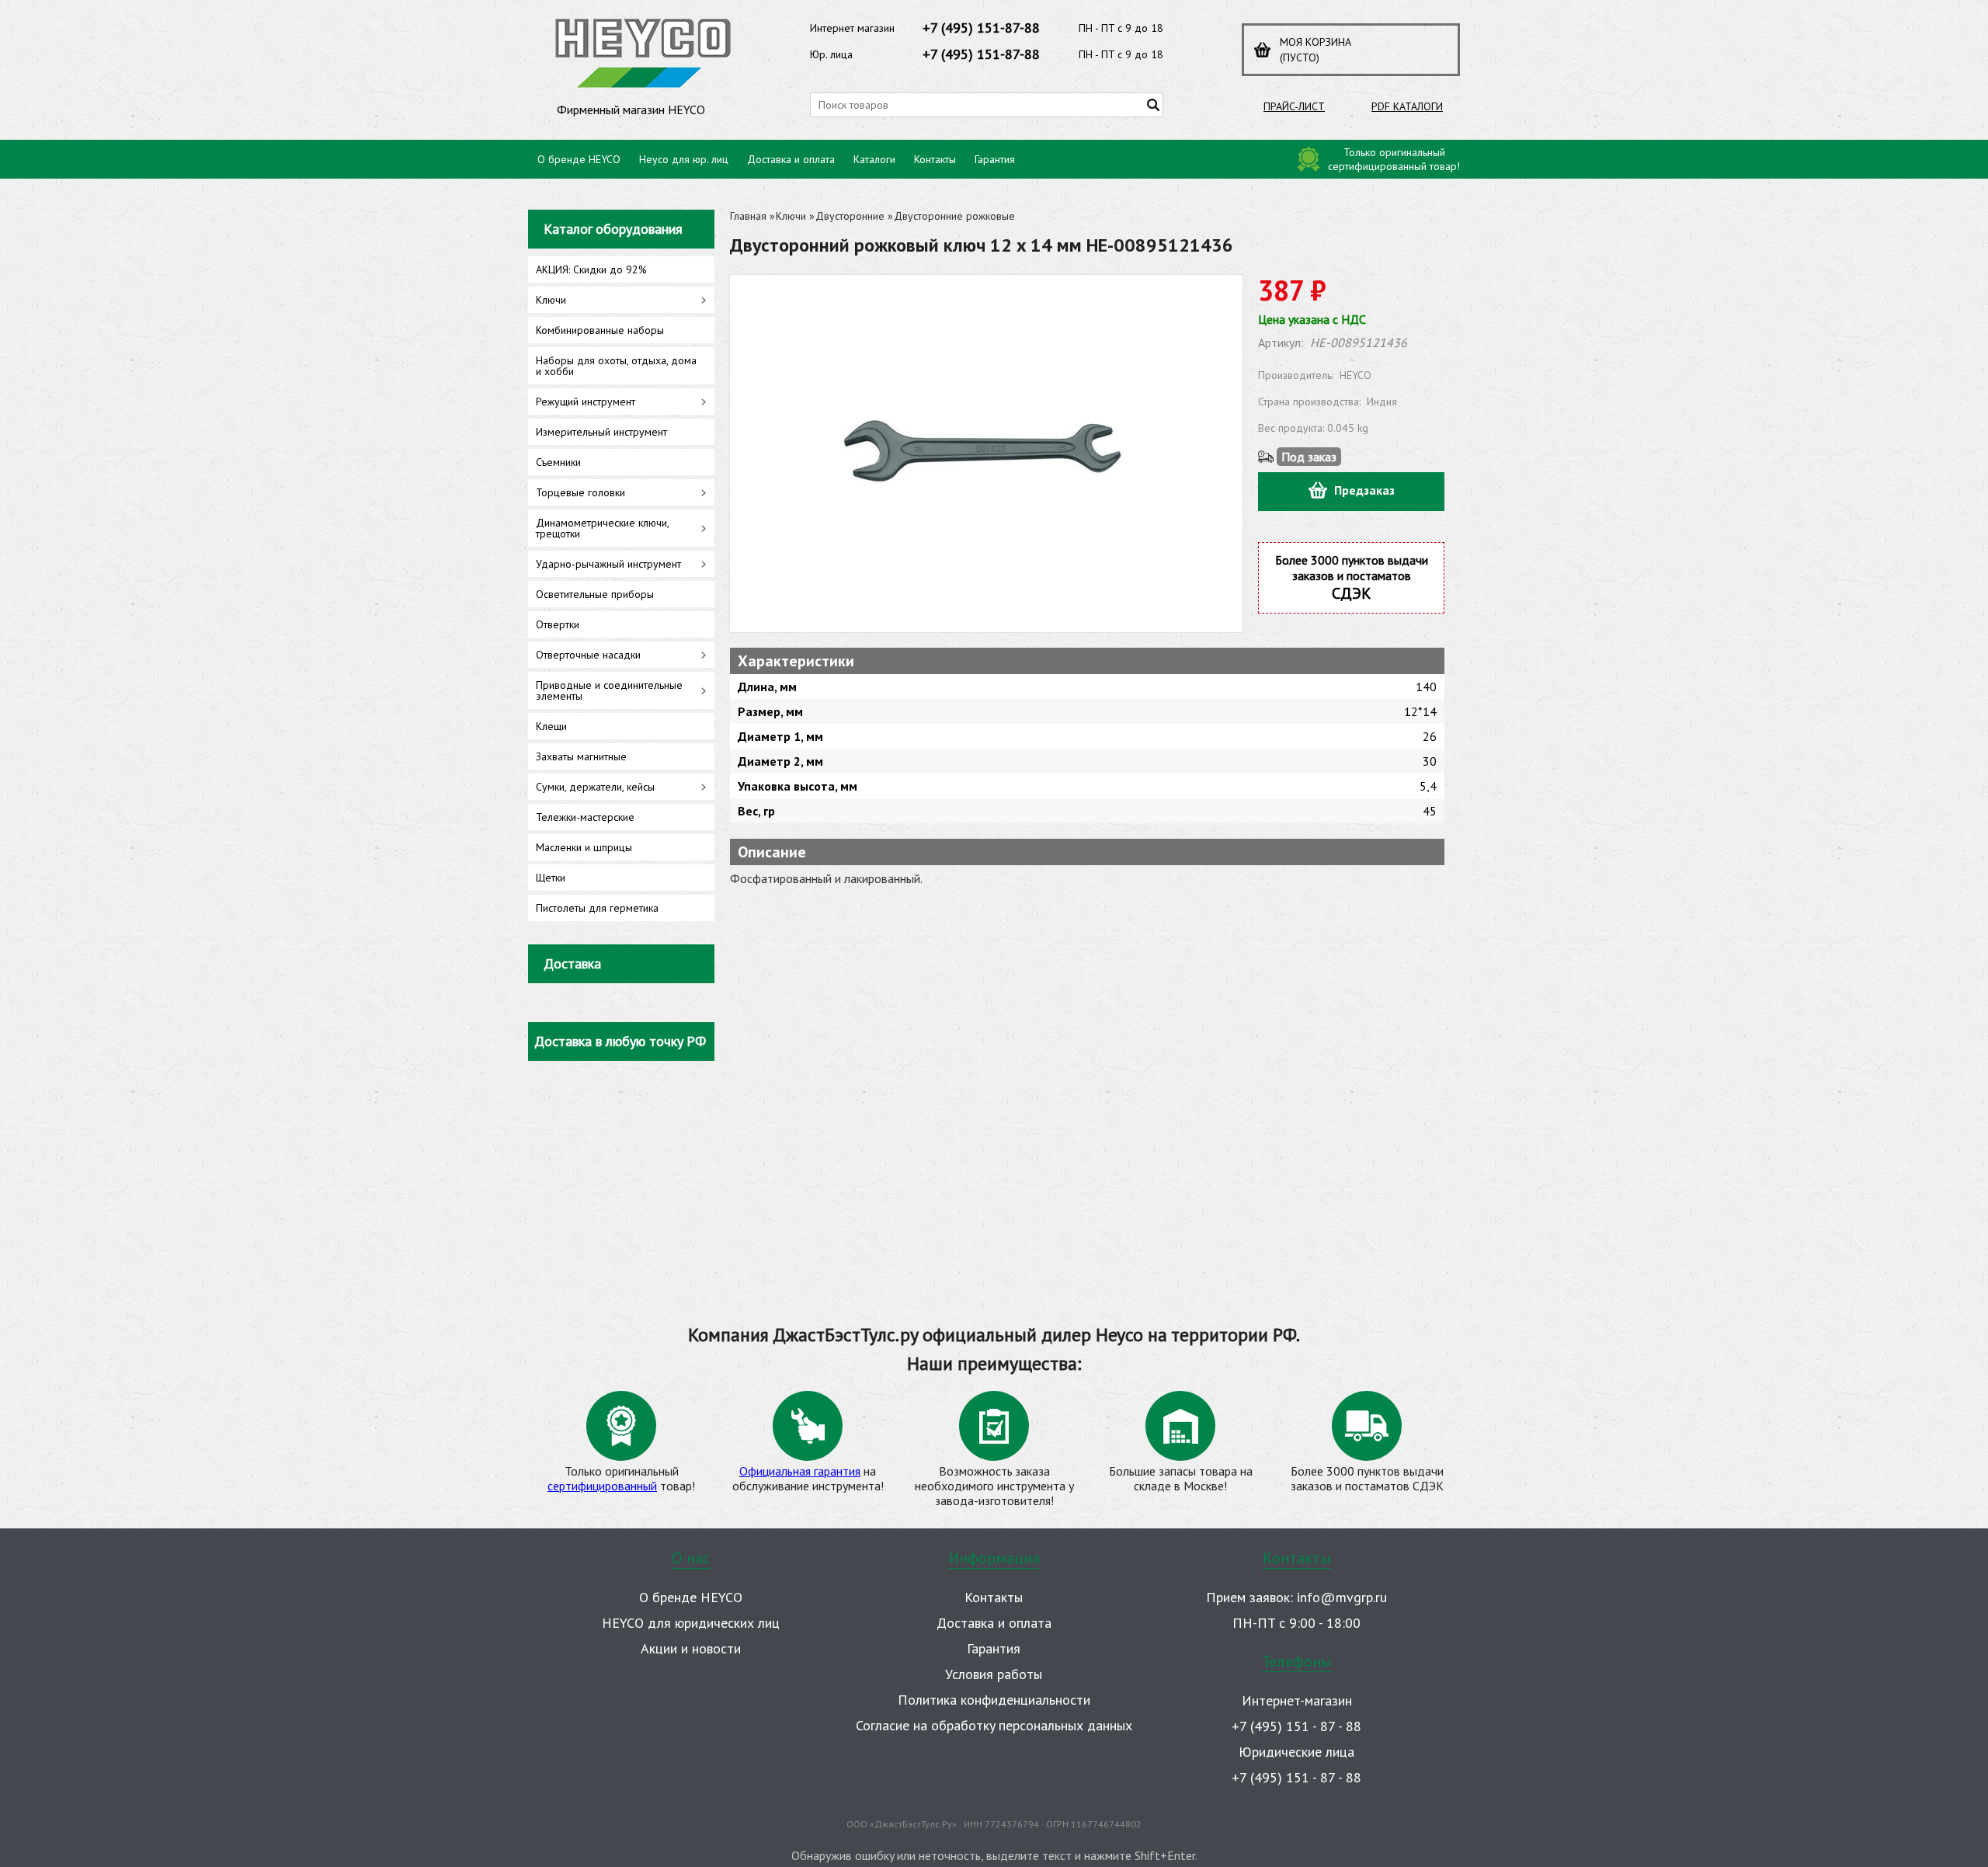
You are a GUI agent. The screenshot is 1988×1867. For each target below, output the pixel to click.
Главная (748, 216)
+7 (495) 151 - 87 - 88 (1296, 1726)
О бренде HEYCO (579, 159)
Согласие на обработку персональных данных (994, 1725)
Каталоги (874, 159)
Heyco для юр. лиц (684, 159)
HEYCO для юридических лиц (691, 1623)
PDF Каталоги (1407, 106)
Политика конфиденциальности (994, 1700)
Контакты (935, 159)
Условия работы (994, 1674)
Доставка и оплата (791, 159)
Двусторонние (850, 216)
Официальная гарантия (800, 1471)
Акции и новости (691, 1648)
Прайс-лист (1294, 106)
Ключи (791, 216)
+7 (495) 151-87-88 (981, 28)
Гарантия (995, 159)
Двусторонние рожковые (954, 216)
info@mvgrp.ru (1342, 1597)
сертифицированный (602, 1486)
